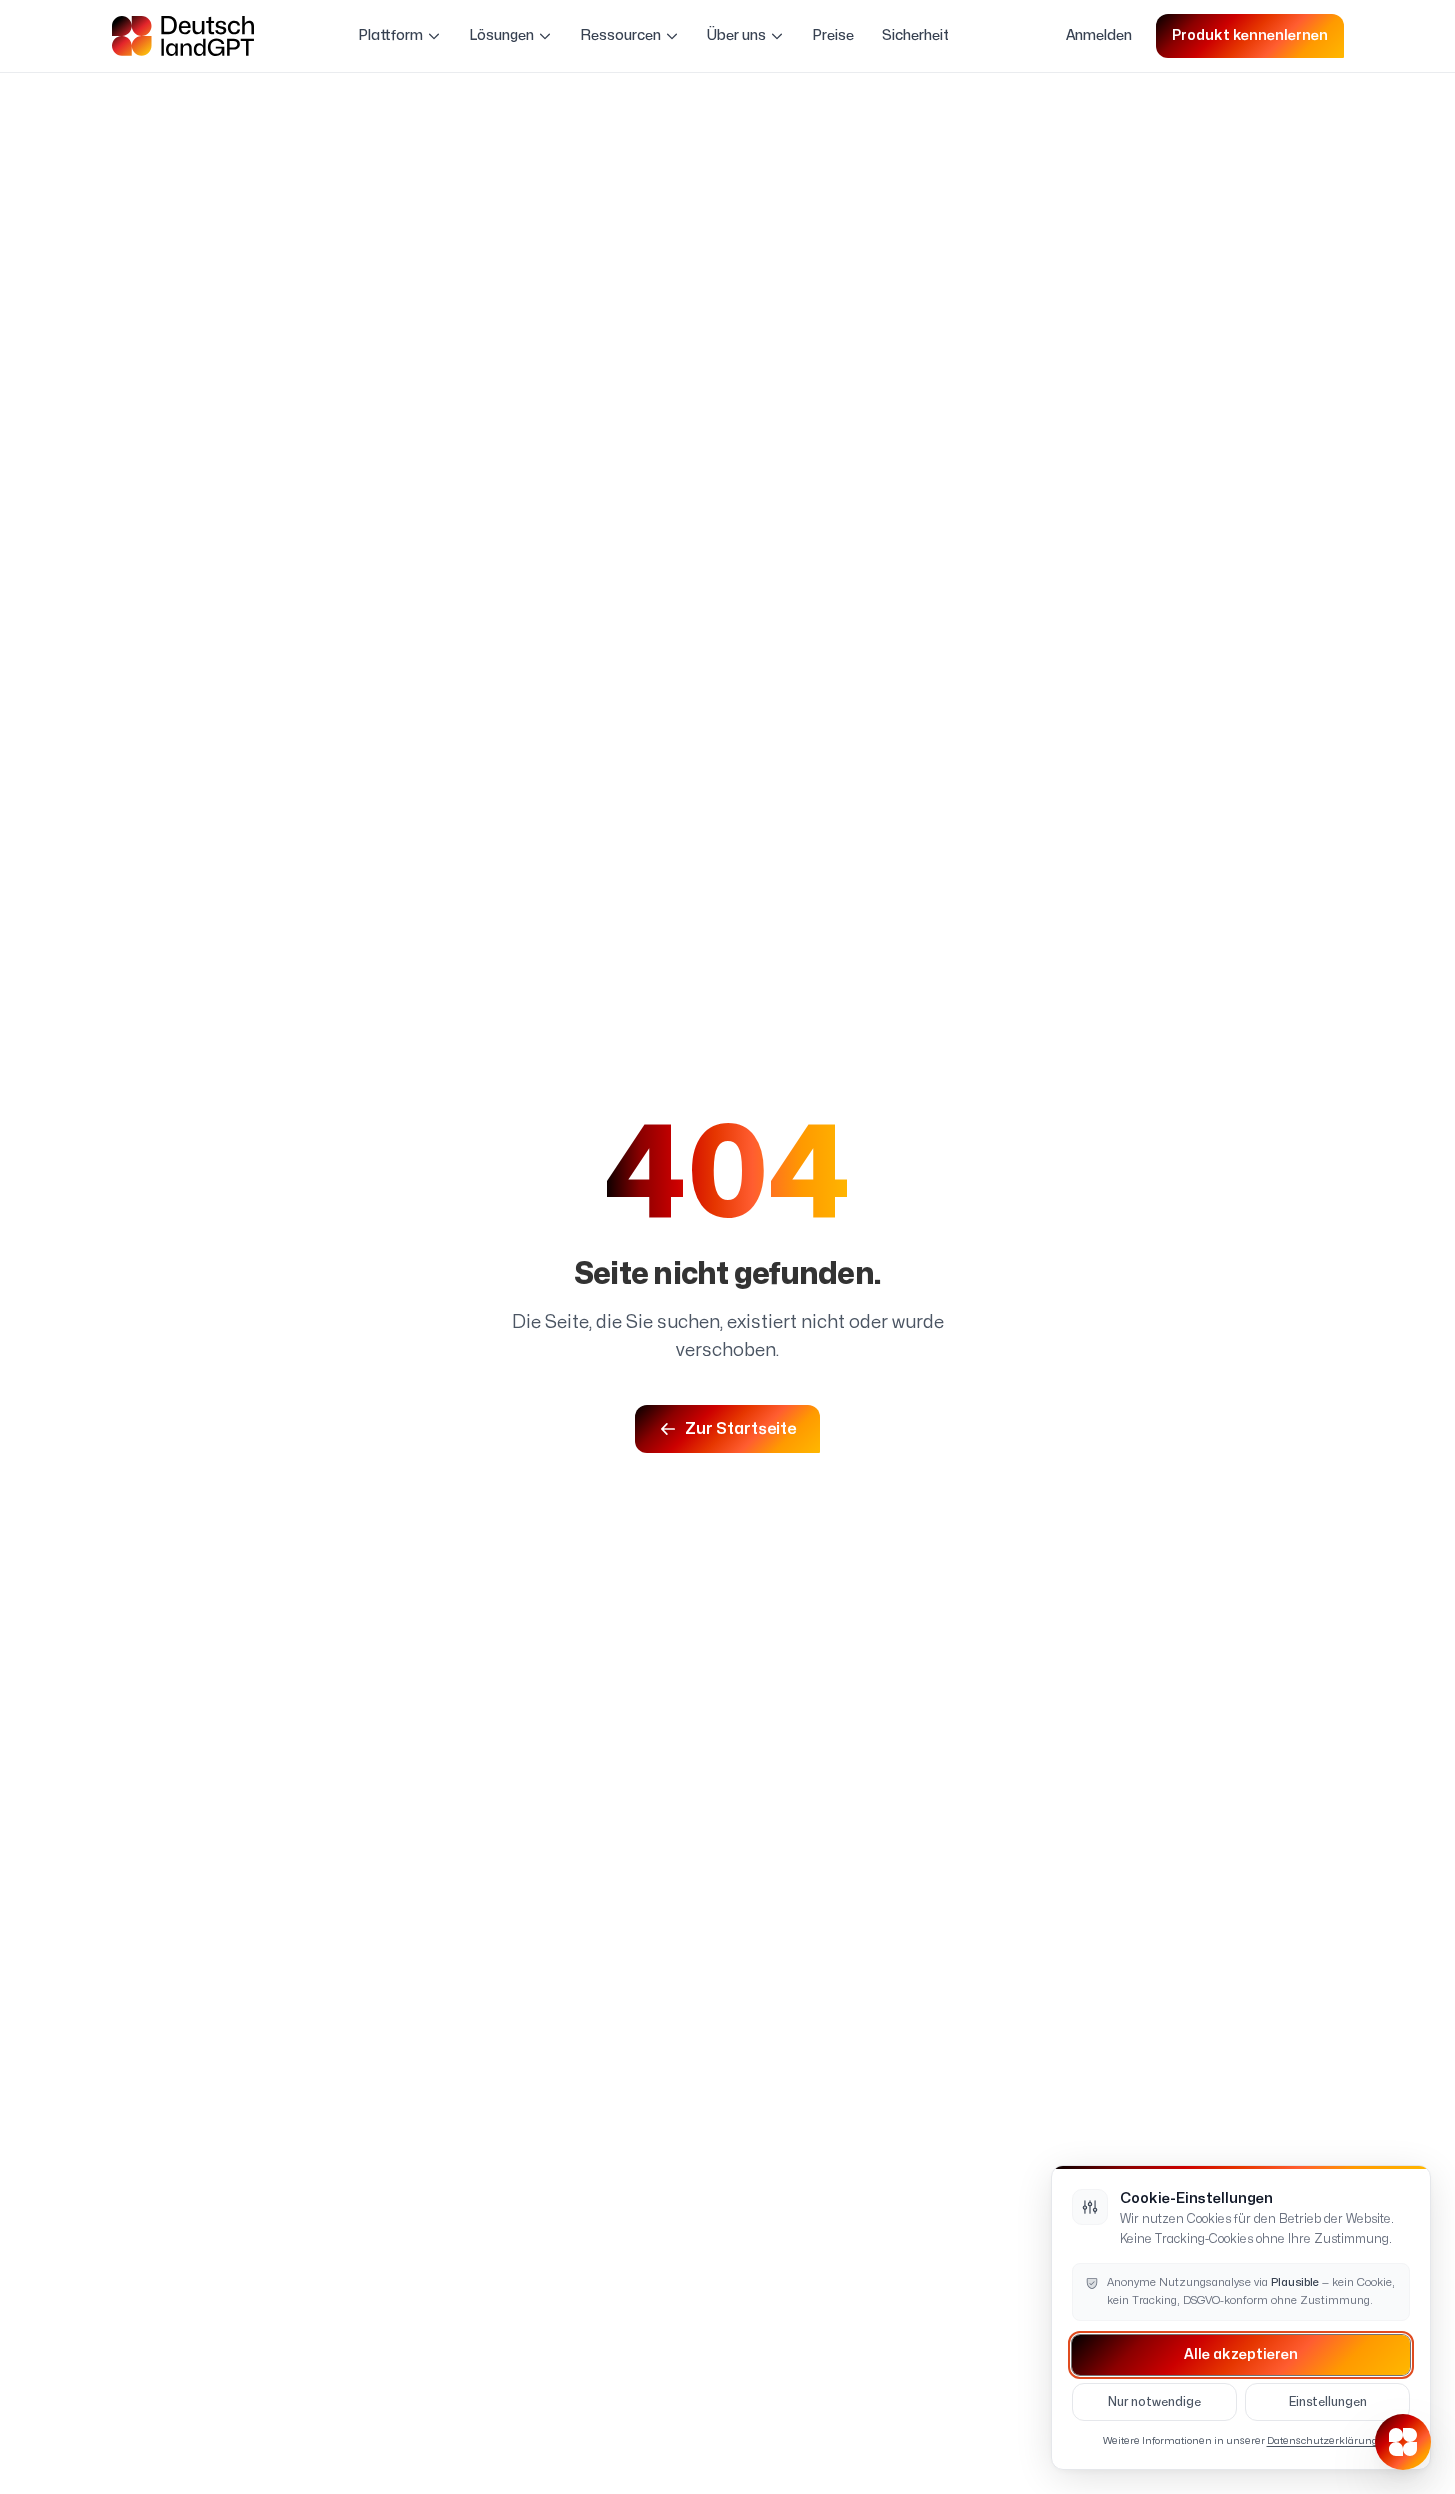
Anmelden (1099, 35)
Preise (833, 35)
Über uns (736, 35)
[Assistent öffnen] (1403, 2442)
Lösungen (501, 35)
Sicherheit (915, 35)
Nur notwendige (1154, 2402)
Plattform (390, 35)
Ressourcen (620, 35)
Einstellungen (1328, 2402)
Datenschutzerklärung (1322, 2441)
